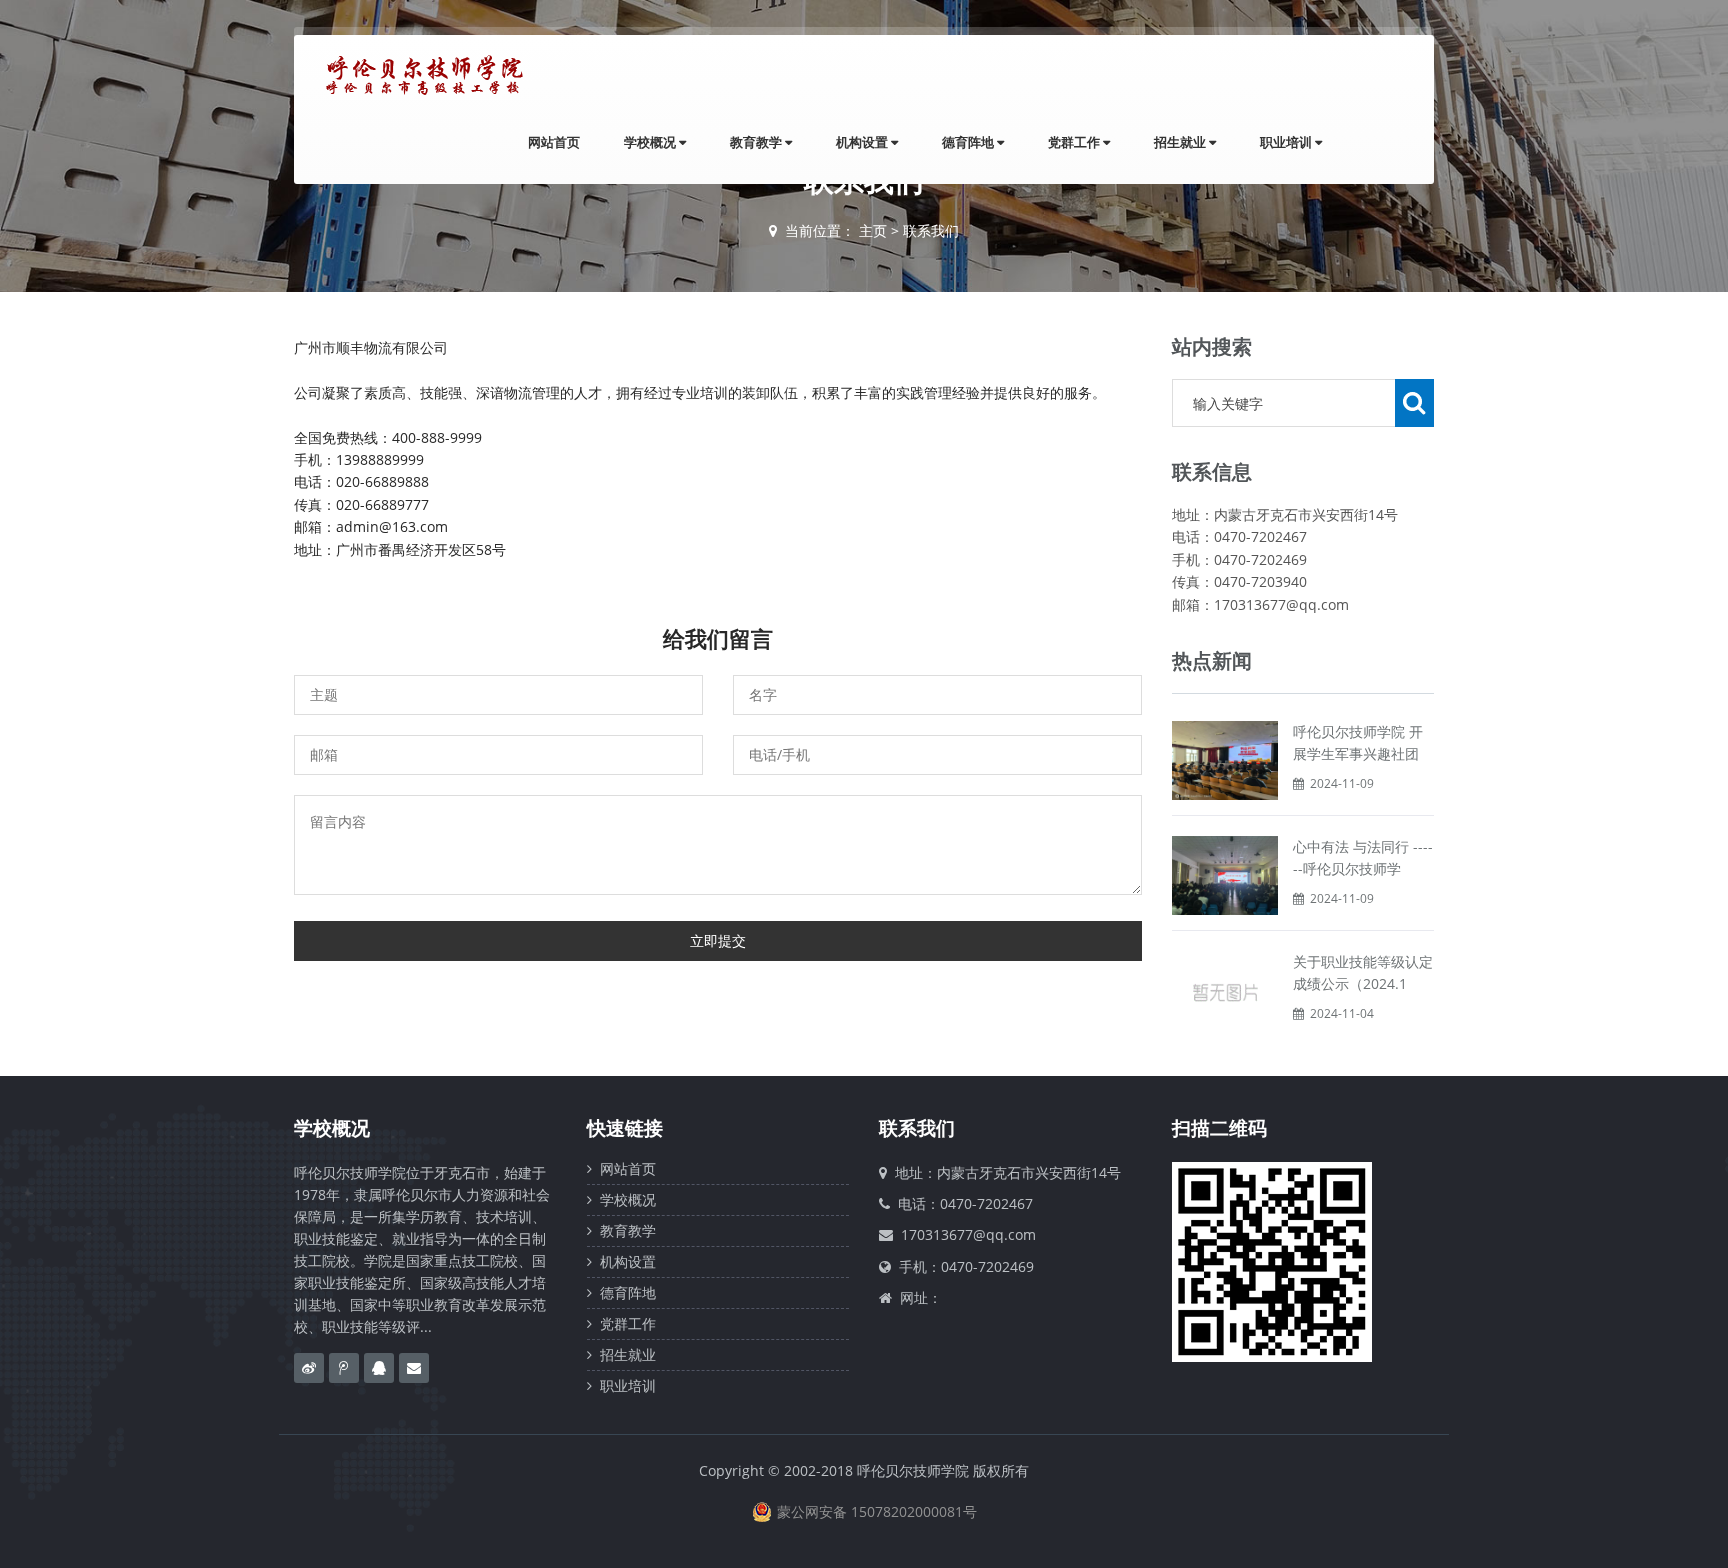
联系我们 (931, 230)
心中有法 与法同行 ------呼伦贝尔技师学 (1363, 857)
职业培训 (1287, 142)
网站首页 (554, 142)
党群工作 (1075, 142)
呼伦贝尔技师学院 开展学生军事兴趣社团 (1358, 742)
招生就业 (1181, 142)
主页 (873, 230)
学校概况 (651, 142)
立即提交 (718, 940)
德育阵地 (969, 142)
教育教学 (757, 142)
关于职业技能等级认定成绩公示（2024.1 (1363, 972)
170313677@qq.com (968, 1234)
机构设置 (863, 142)
